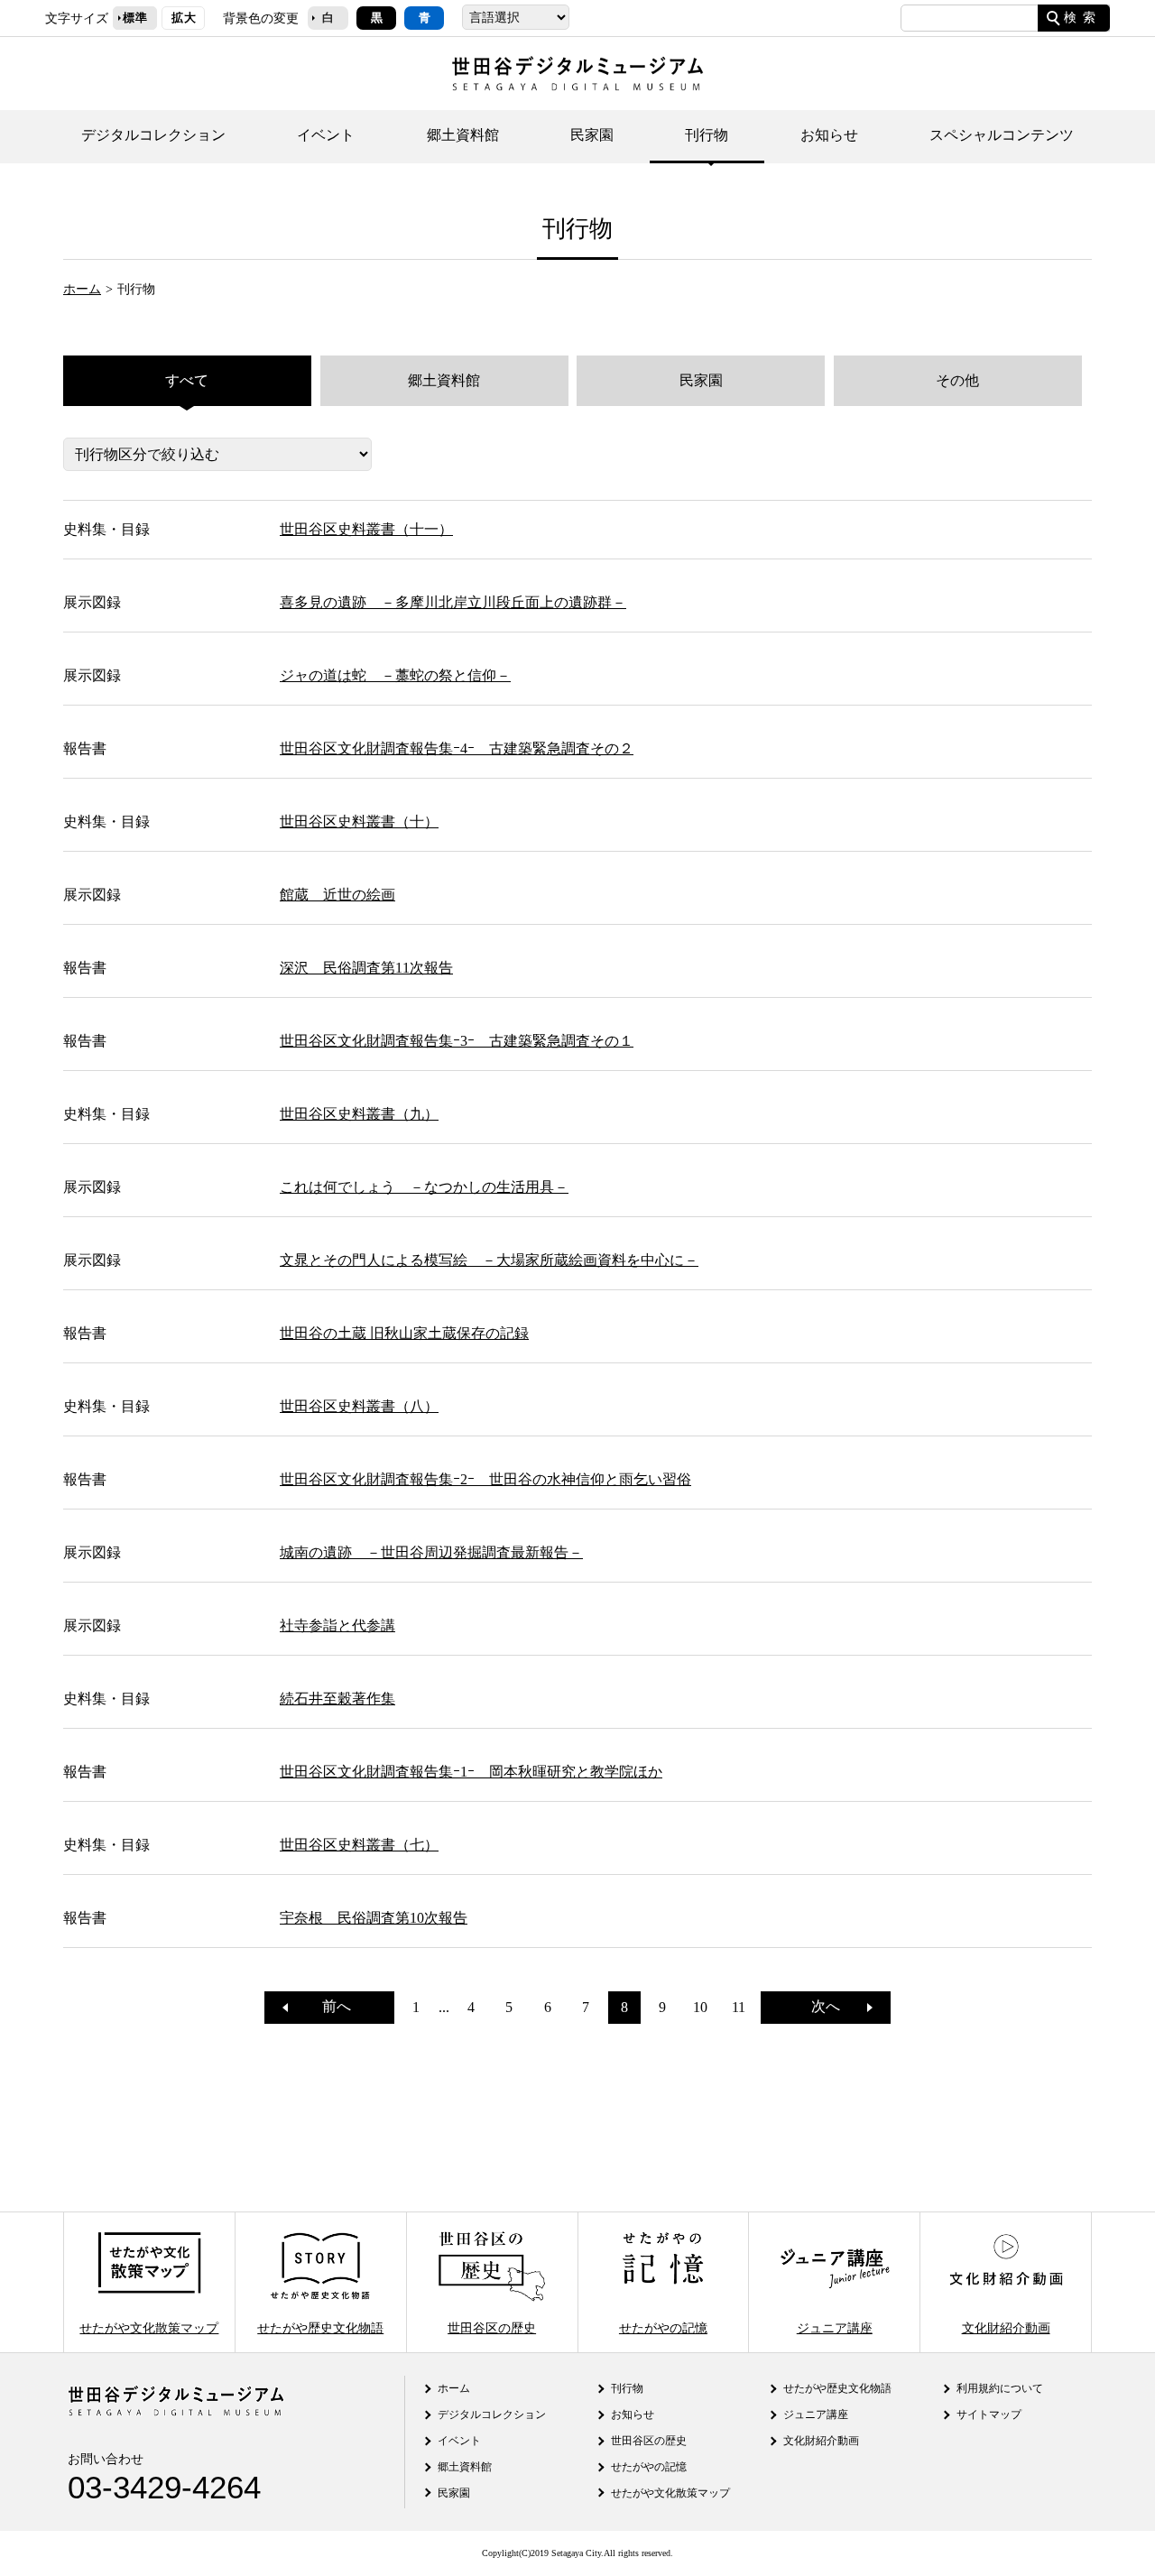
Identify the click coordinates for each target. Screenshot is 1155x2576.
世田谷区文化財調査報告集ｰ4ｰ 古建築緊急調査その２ (457, 748)
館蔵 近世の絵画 (337, 895)
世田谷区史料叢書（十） (359, 822)
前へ (329, 2006)
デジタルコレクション (153, 135)
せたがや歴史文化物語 (320, 2327)
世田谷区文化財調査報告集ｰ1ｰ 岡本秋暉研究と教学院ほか (471, 1772)
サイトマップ (989, 2414)
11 (739, 2007)
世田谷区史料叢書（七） (359, 1845)
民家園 (592, 135)
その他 (957, 380)
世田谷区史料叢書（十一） (366, 529)
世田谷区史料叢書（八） (359, 1406)
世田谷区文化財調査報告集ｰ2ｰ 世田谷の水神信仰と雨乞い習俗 (485, 1479)
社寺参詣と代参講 (337, 1625)
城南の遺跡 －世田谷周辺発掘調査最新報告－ (431, 1552)
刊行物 (707, 135)
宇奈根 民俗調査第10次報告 (374, 1918)
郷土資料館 (463, 135)
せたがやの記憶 (663, 2327)
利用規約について (1000, 2388)
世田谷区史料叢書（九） (359, 1114)
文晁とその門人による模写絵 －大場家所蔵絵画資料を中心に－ (489, 1260)
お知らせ (829, 135)
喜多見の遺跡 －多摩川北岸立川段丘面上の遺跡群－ (453, 602)
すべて (187, 380)
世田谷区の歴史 (492, 2327)
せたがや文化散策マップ (149, 2327)
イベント (326, 135)
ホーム (82, 289)
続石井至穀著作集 (337, 1699)
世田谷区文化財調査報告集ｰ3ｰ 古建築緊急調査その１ (457, 1041)
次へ (833, 2006)
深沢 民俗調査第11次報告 (366, 968)
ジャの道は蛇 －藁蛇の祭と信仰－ (395, 675)
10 (700, 2007)
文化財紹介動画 (1006, 2327)
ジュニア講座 (835, 2327)
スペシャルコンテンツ (1002, 135)
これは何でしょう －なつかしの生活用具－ (424, 1187)
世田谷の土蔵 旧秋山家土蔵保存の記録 (404, 1333)
